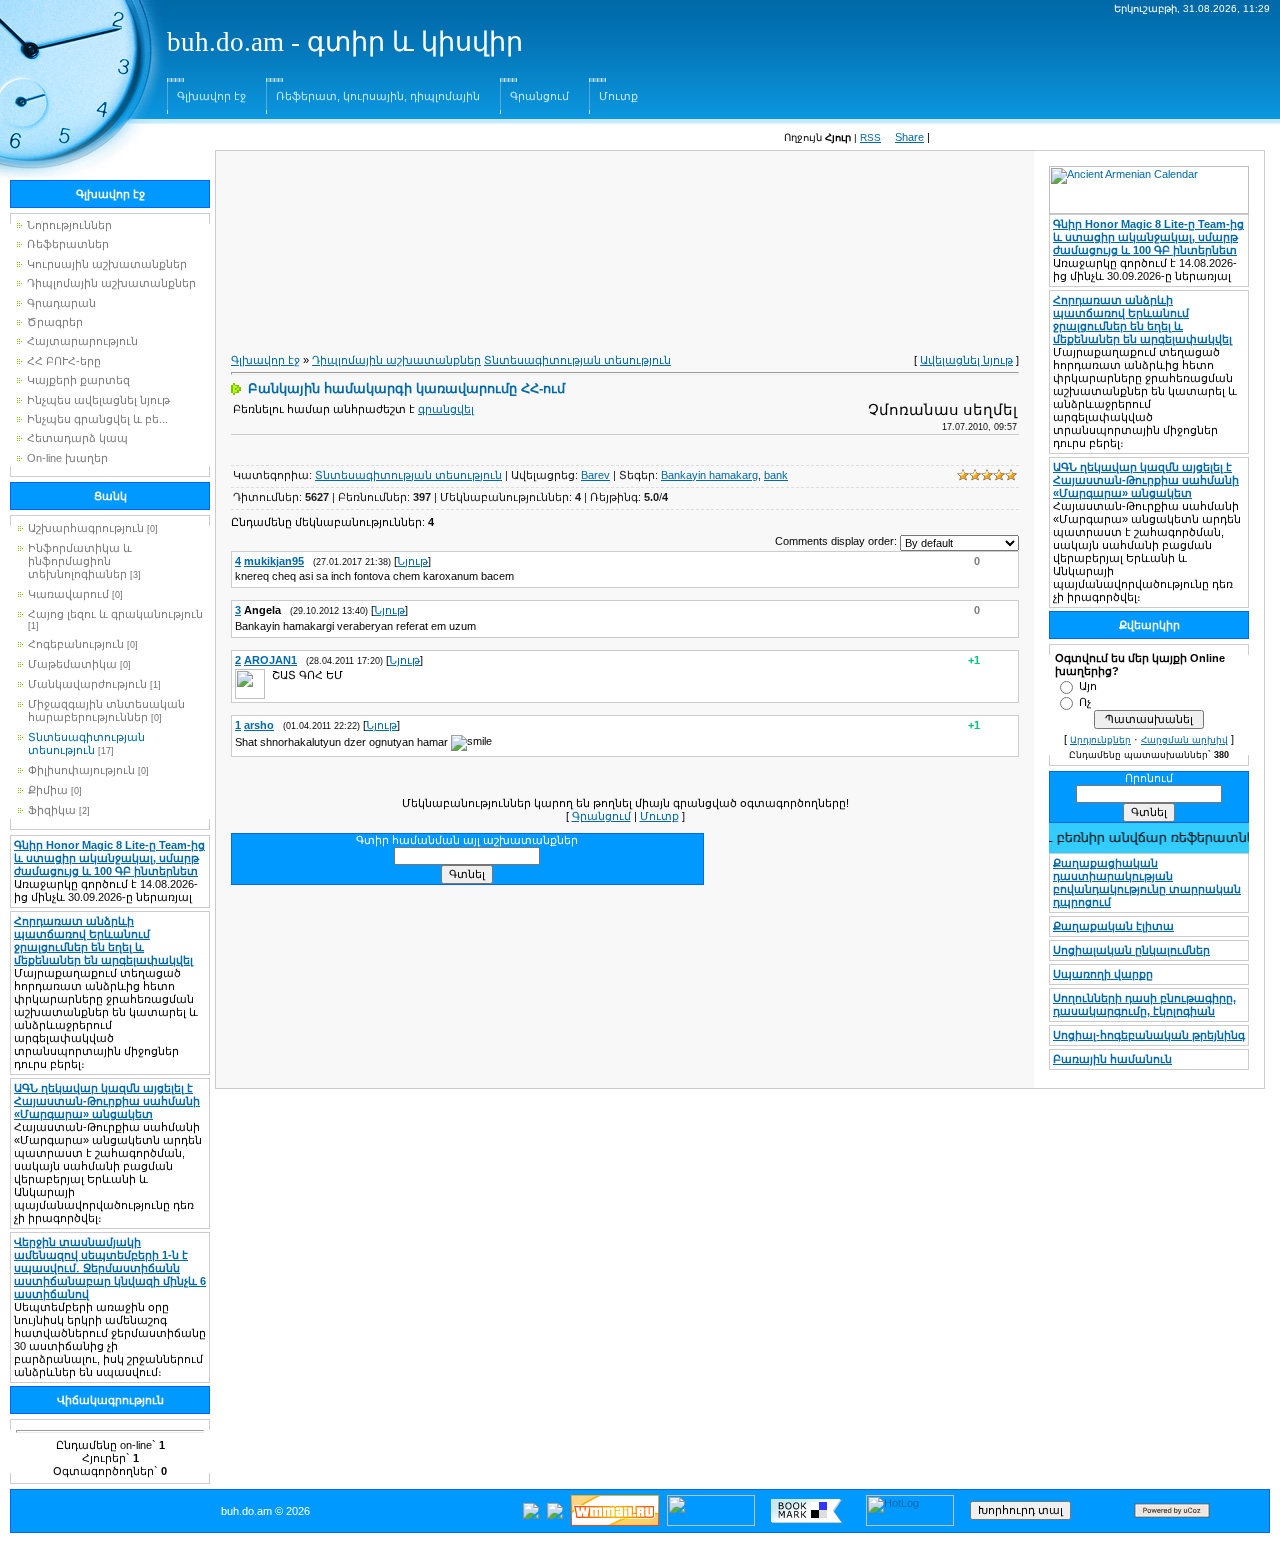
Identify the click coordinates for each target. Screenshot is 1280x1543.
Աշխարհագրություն (86, 528)
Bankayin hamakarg (709, 475)
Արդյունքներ (1100, 740)
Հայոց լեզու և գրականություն (115, 614)
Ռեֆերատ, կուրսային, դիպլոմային (378, 96)
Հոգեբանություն (76, 644)
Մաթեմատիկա (72, 664)
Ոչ (1085, 702)
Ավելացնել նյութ (966, 360)
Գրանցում (539, 96)
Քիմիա (48, 790)
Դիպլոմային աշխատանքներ (396, 360)
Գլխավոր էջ (211, 96)
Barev (595, 475)
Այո (1088, 686)
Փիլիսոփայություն (81, 770)
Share (909, 137)
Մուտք (618, 96)
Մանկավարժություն (87, 684)
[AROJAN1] (270, 675)
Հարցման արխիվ (1184, 740)
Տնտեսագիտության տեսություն (86, 743)
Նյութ (412, 561)
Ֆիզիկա (52, 810)
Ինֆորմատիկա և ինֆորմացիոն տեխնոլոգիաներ (80, 561)
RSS (870, 137)
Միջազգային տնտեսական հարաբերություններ (106, 710)
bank (776, 475)
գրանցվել (446, 409)
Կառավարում (68, 594)
